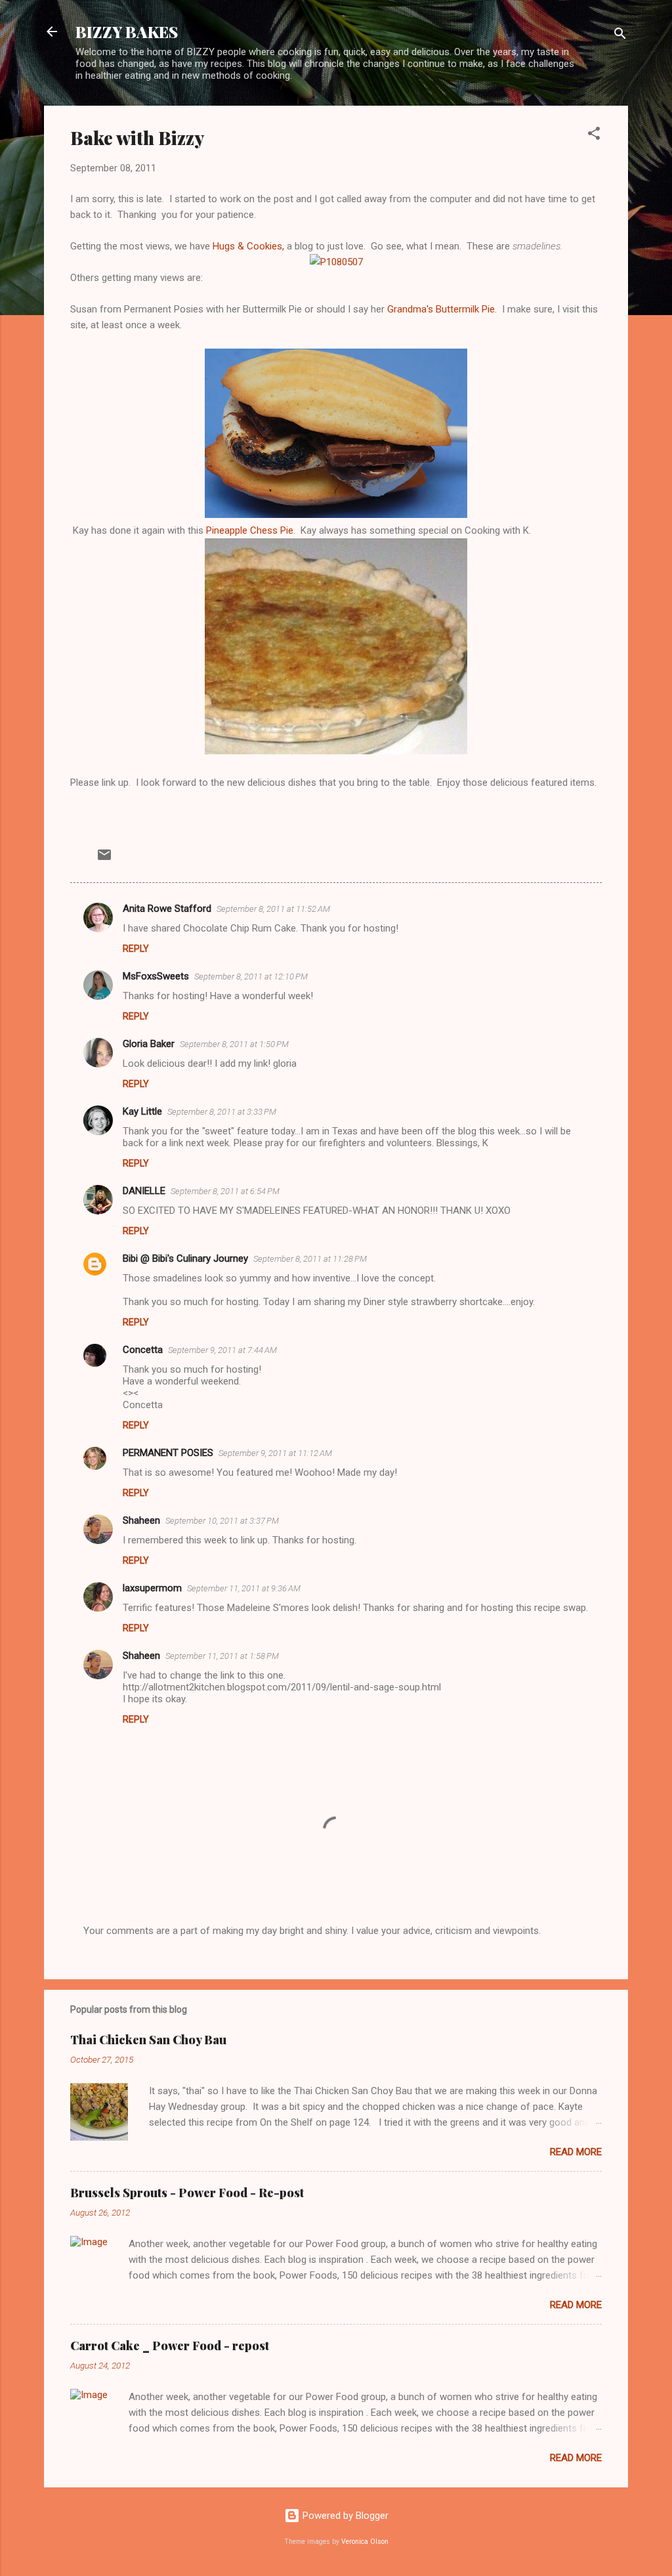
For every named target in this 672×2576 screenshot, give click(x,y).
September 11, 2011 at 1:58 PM (222, 1656)
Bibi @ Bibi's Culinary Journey (185, 1258)
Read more (576, 2152)
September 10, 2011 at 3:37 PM (222, 1521)
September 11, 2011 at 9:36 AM (244, 1588)
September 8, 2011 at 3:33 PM (222, 1112)
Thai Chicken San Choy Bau (148, 2040)
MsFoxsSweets (156, 976)
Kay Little (142, 1111)
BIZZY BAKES (127, 32)
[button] (594, 136)
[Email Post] (104, 859)
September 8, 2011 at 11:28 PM (310, 1259)
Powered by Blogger (344, 2516)
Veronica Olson (365, 2542)
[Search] (620, 36)
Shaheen (141, 1520)
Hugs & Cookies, (250, 246)
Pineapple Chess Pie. (251, 530)
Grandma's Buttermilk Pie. (442, 309)
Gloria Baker (149, 1044)
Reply (136, 949)
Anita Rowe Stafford (167, 909)
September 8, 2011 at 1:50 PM (234, 1044)
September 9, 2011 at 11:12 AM (275, 1453)
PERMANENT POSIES (168, 1453)
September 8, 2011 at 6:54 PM (225, 1191)
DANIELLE (144, 1191)
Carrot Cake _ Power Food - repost (170, 2346)
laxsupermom (152, 1588)
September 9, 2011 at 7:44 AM (222, 1350)
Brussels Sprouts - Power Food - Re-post (187, 2193)
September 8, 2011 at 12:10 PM (251, 977)
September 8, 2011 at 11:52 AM (273, 909)
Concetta (143, 1350)
